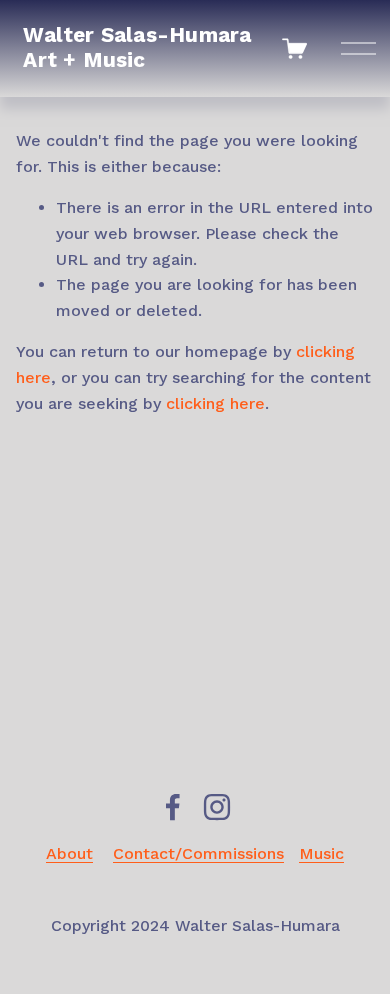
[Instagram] (217, 807)
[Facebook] (173, 807)
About (69, 853)
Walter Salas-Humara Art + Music (137, 47)
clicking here (215, 403)
